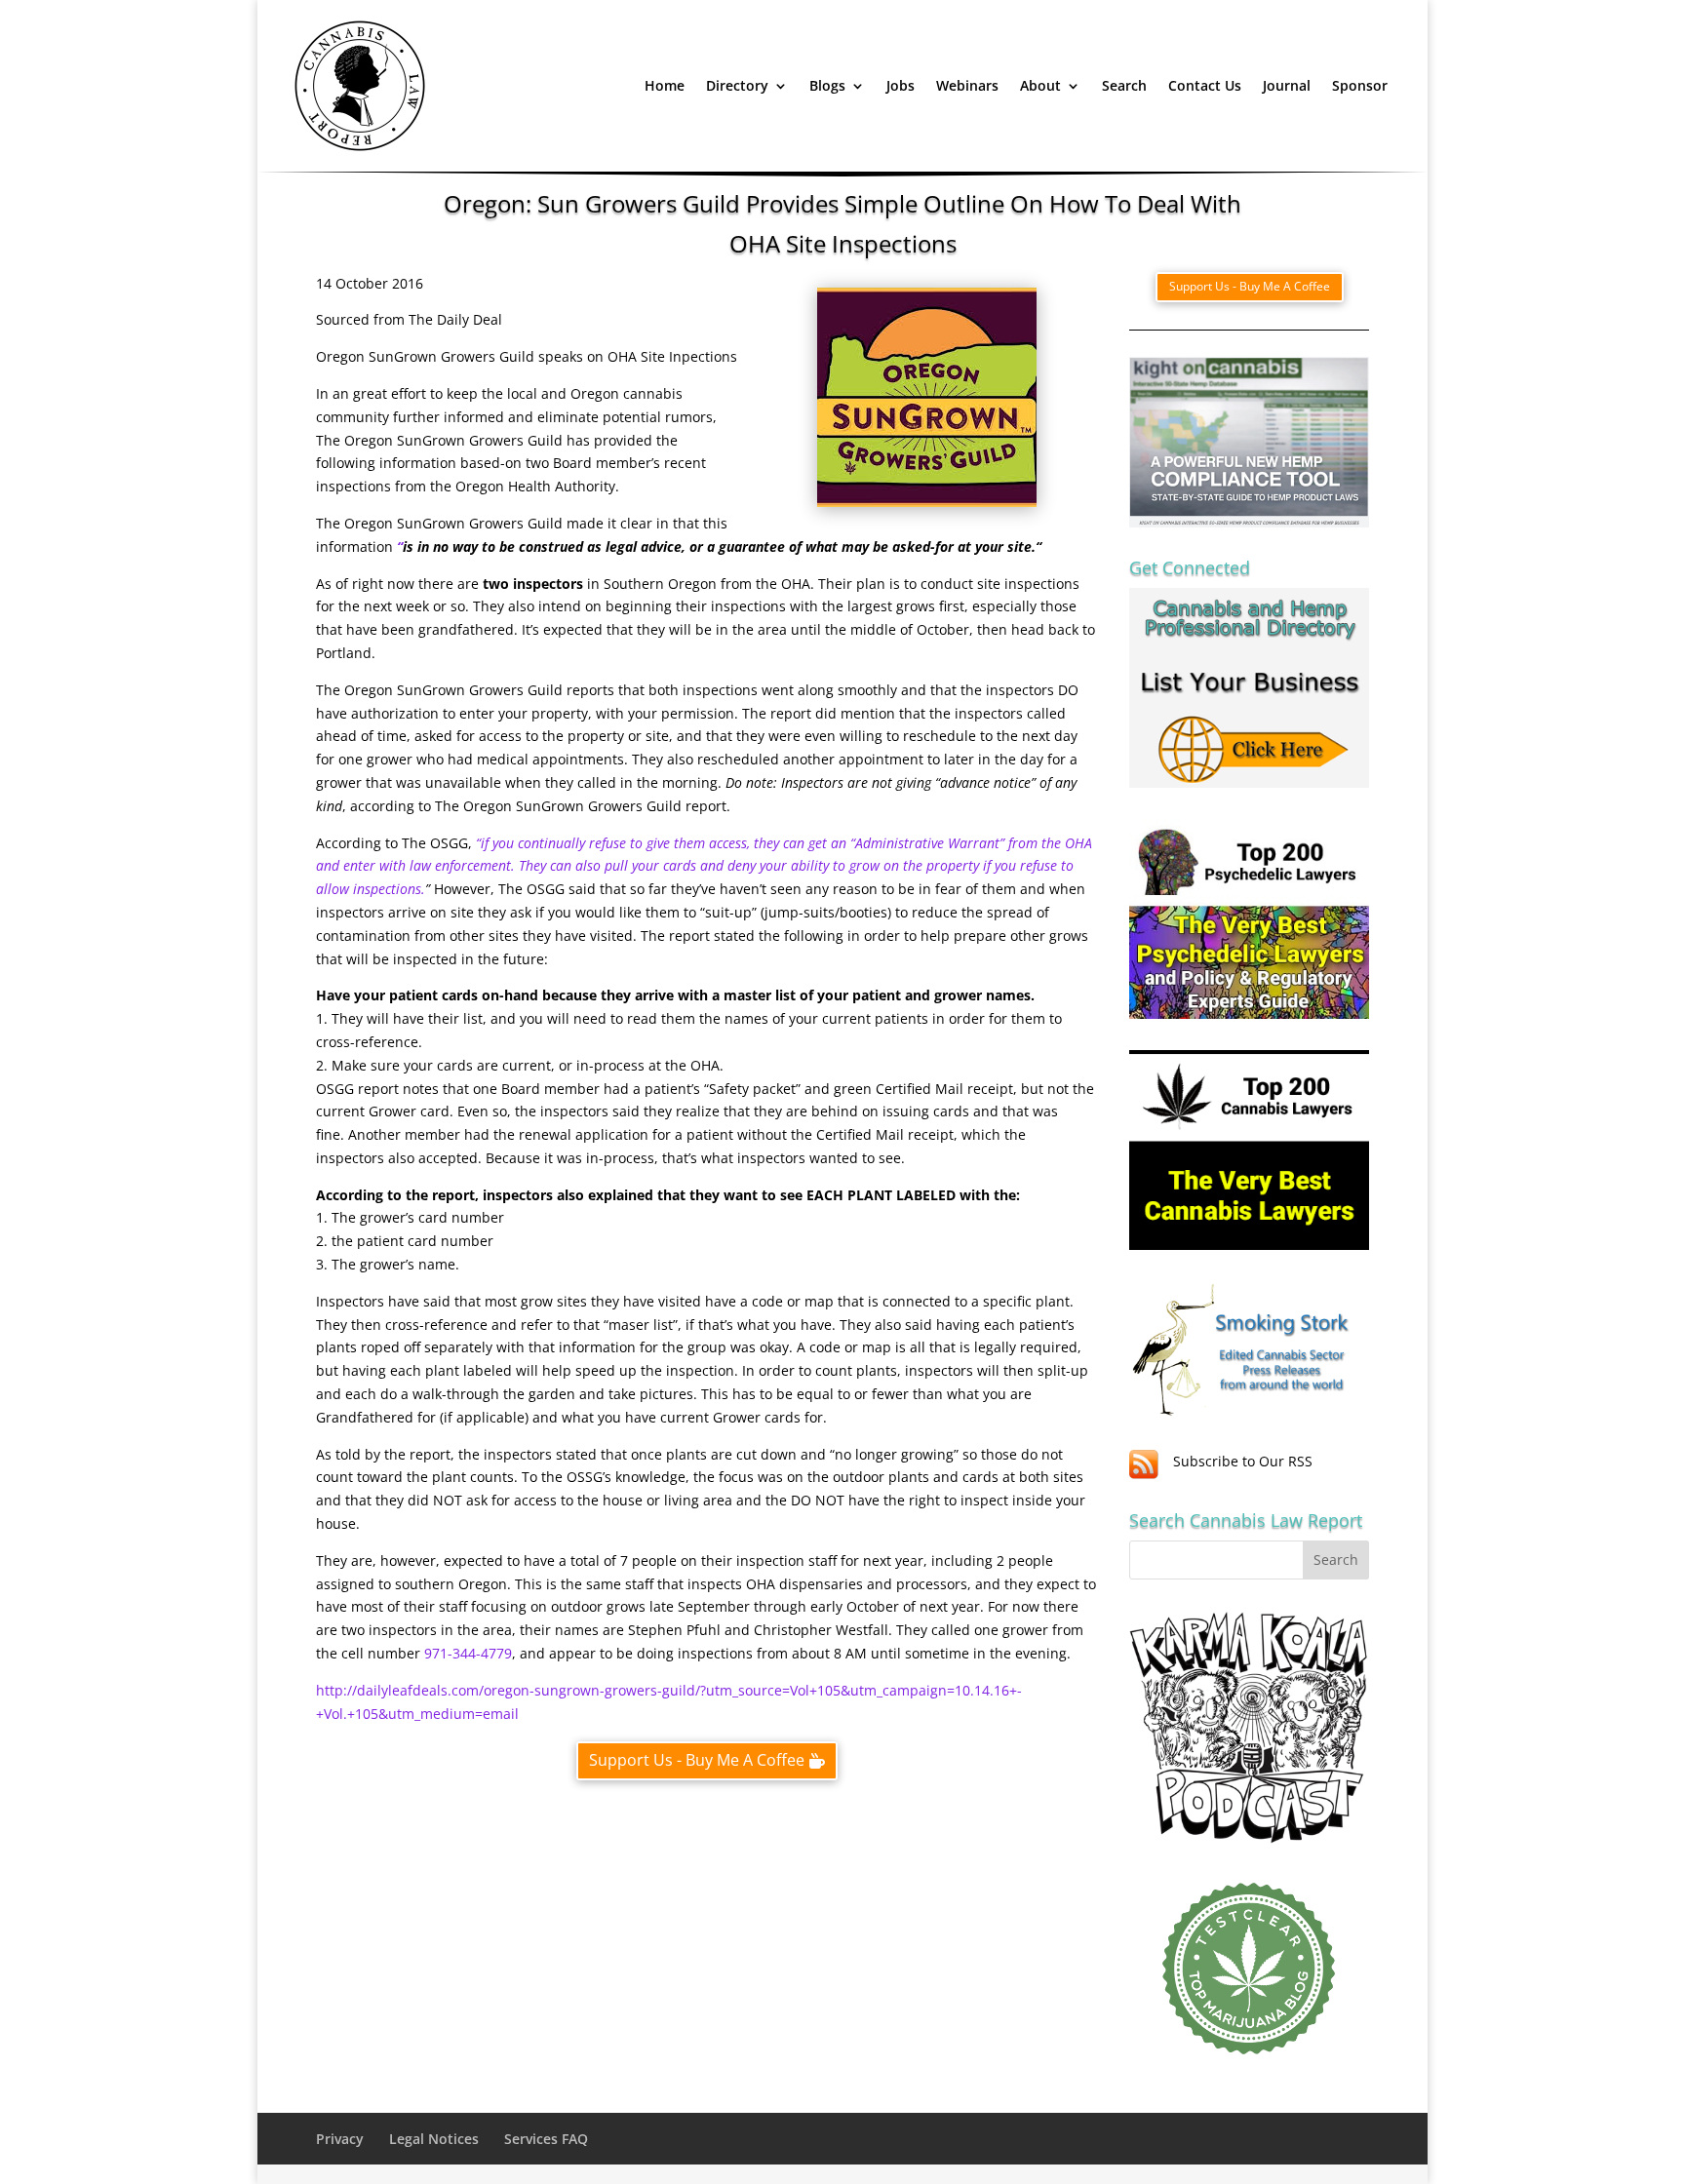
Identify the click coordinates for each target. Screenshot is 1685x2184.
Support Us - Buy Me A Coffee (697, 1760)
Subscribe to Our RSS (1243, 1461)
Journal (1287, 85)
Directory (737, 85)
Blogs (827, 85)
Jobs (901, 85)
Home (665, 85)
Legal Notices (434, 2139)
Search (1124, 85)
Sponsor (1360, 85)
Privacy (340, 2139)
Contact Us (1205, 85)
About (1040, 85)
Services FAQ (546, 2139)
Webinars (967, 85)
